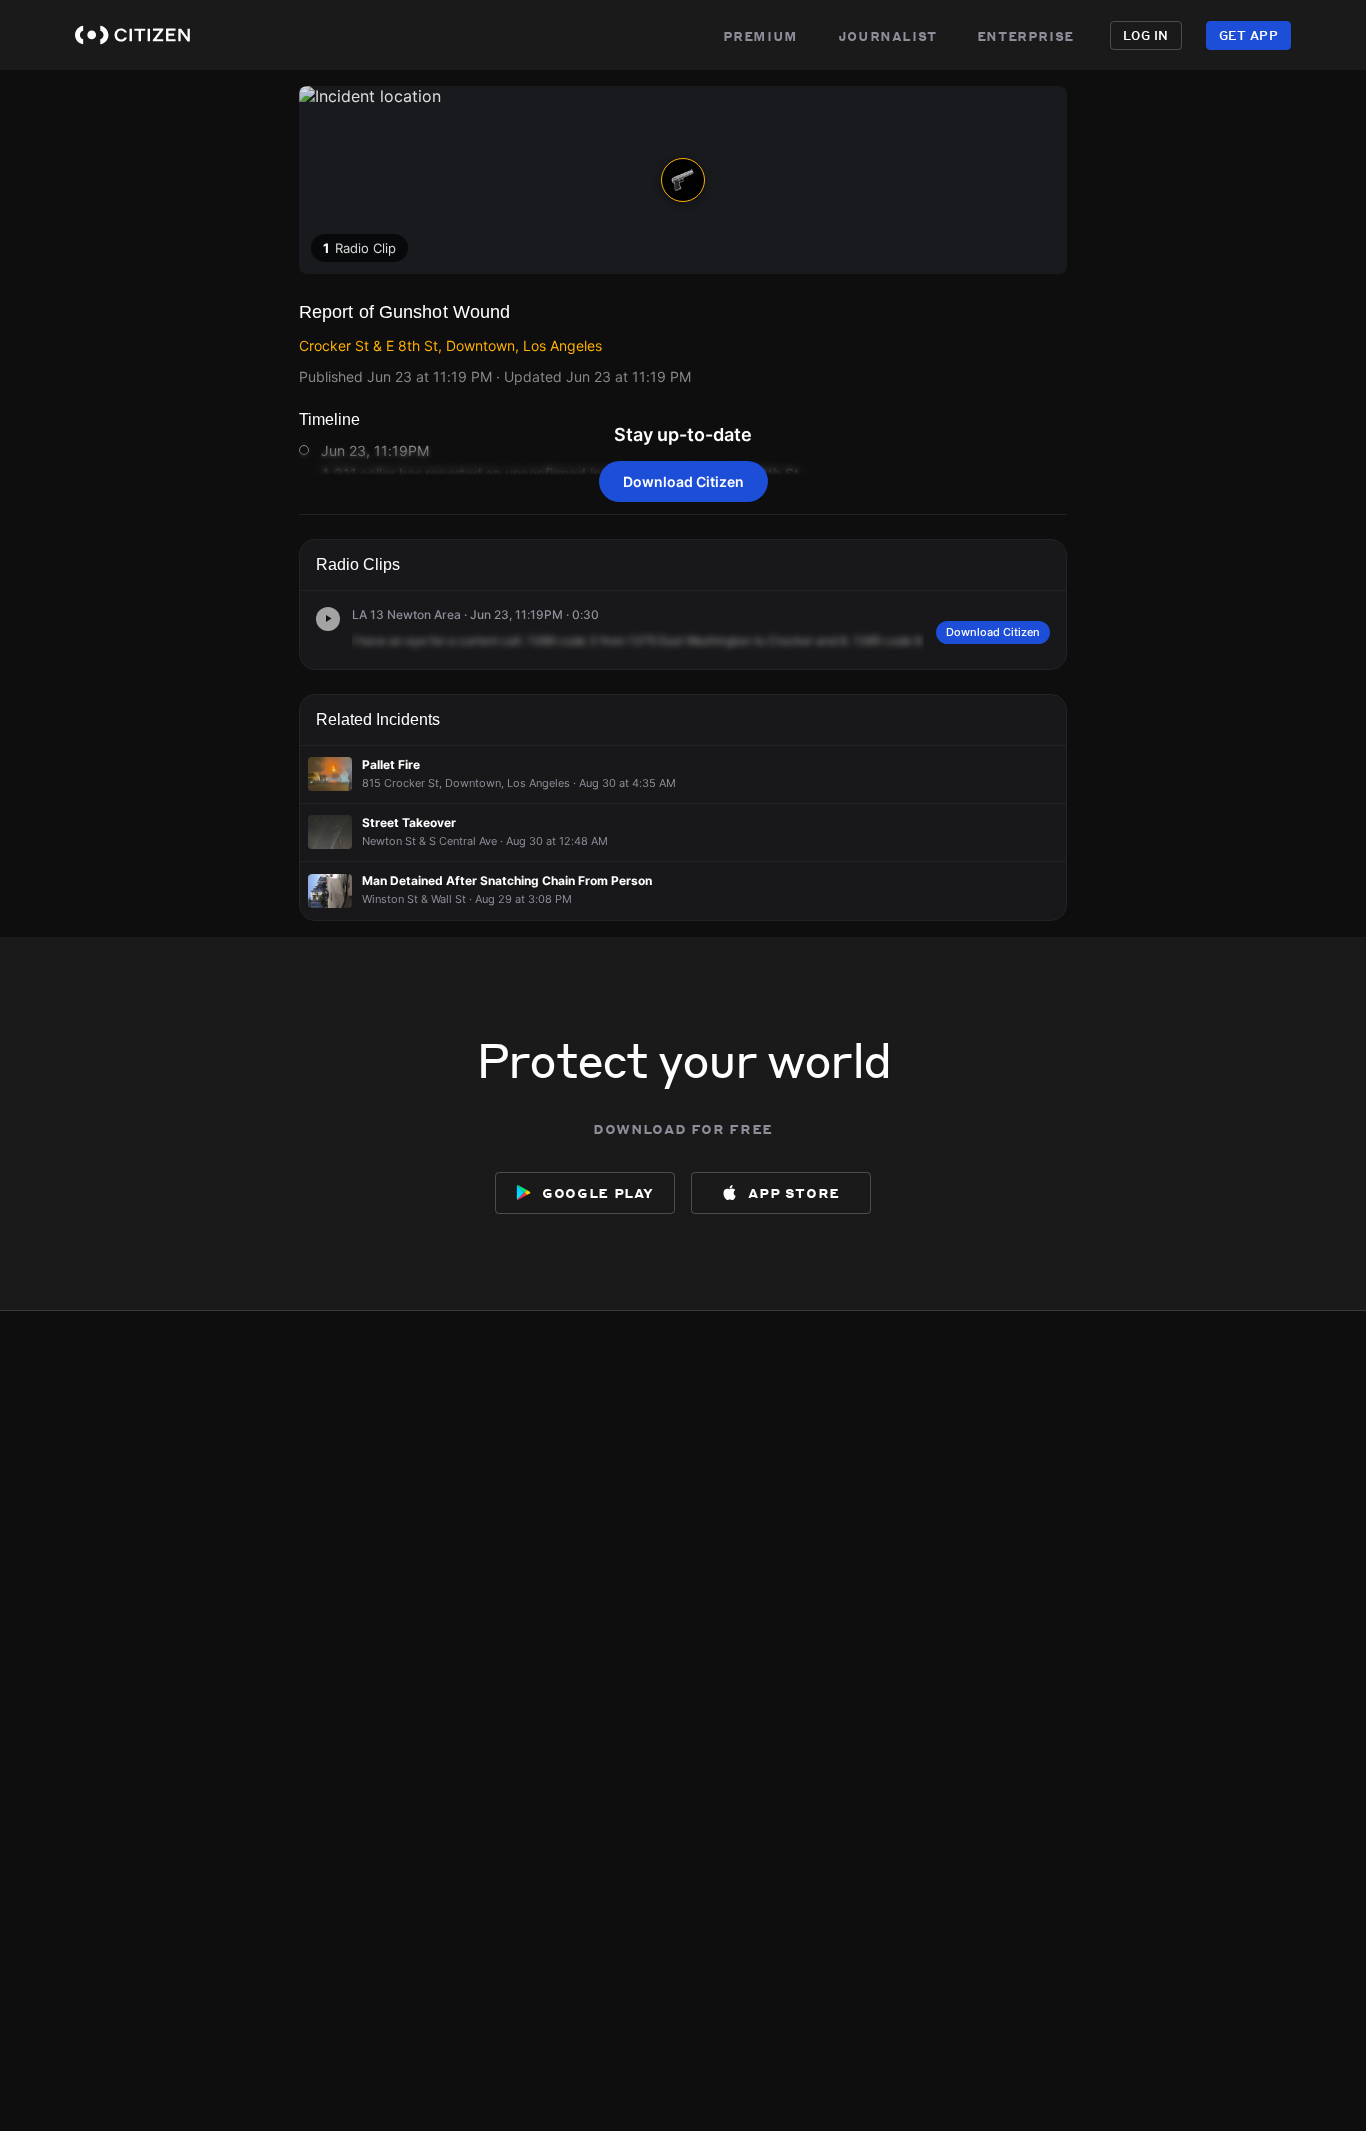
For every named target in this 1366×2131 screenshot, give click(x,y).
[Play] (328, 619)
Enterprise (1025, 35)
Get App (1248, 35)
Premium (760, 35)
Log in (1146, 35)
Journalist (887, 35)
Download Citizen (683, 481)
